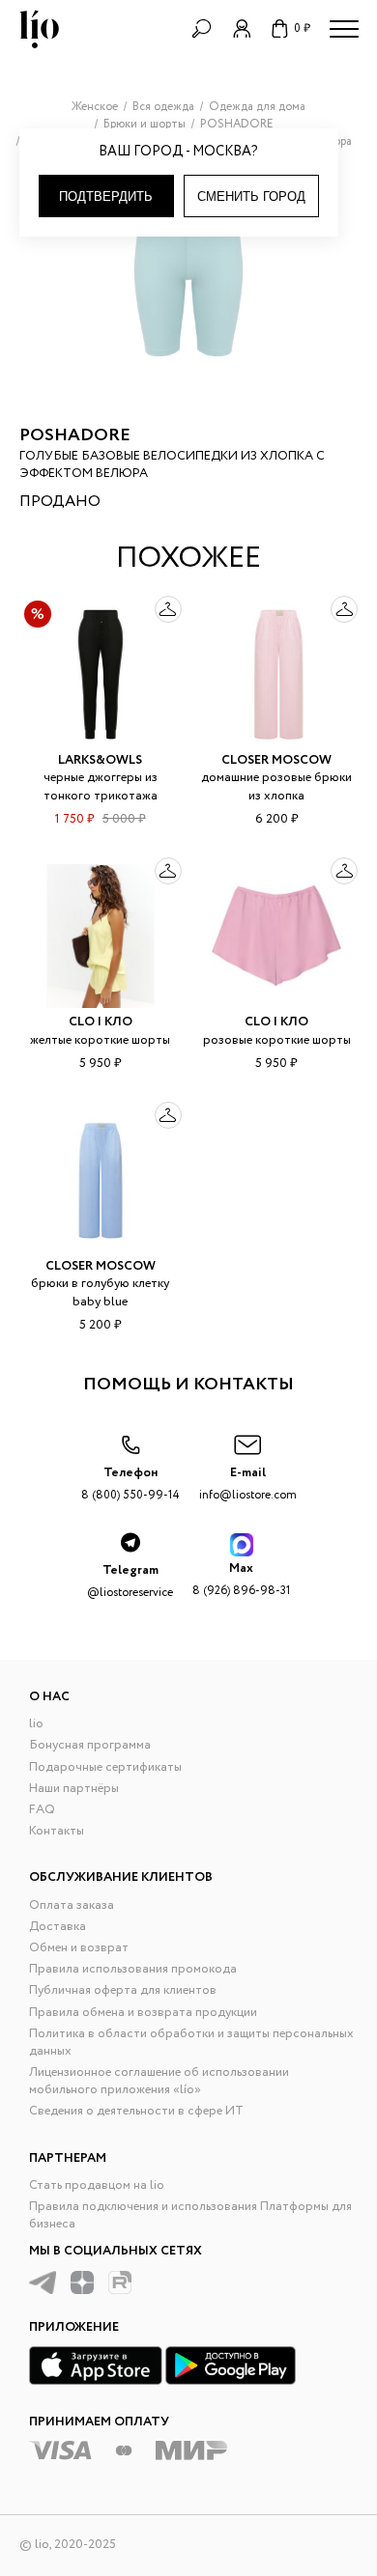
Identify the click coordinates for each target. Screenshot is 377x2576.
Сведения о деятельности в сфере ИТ (136, 2111)
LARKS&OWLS (100, 760)
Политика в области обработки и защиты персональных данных (191, 2043)
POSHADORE (75, 435)
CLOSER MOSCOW (276, 760)
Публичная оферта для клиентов (123, 1990)
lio (36, 1724)
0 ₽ (302, 28)
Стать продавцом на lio (97, 2185)
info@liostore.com (248, 1484)
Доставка (58, 1927)
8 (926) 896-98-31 (241, 1579)
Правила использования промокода (133, 1969)
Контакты (57, 1831)
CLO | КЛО (101, 1022)
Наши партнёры (74, 1789)
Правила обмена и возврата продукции (143, 2013)
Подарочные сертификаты (105, 1767)
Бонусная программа (90, 1745)
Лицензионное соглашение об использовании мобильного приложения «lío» (159, 2081)
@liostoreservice (130, 1581)
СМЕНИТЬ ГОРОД (251, 196)
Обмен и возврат (79, 1948)
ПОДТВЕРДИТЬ (106, 196)
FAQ (42, 1810)
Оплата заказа (72, 1905)
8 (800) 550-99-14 (130, 1484)
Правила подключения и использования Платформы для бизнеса (190, 2215)
